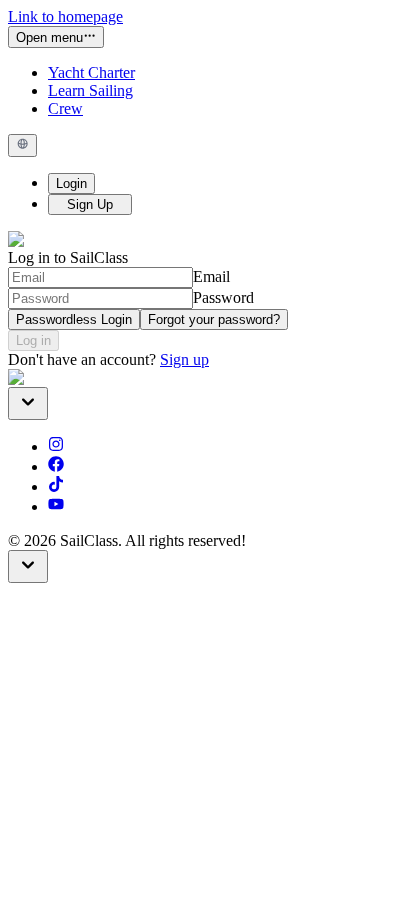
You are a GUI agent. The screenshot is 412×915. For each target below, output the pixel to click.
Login (71, 183)
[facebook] (56, 466)
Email (211, 276)
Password (223, 297)
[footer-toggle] (28, 566)
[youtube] (56, 506)
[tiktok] (56, 486)
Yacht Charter (91, 72)
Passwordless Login (74, 319)
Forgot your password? (214, 319)
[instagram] (56, 446)
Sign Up (90, 204)
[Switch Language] (22, 145)
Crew (65, 108)
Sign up (184, 359)
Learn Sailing (90, 90)
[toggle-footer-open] (28, 403)
